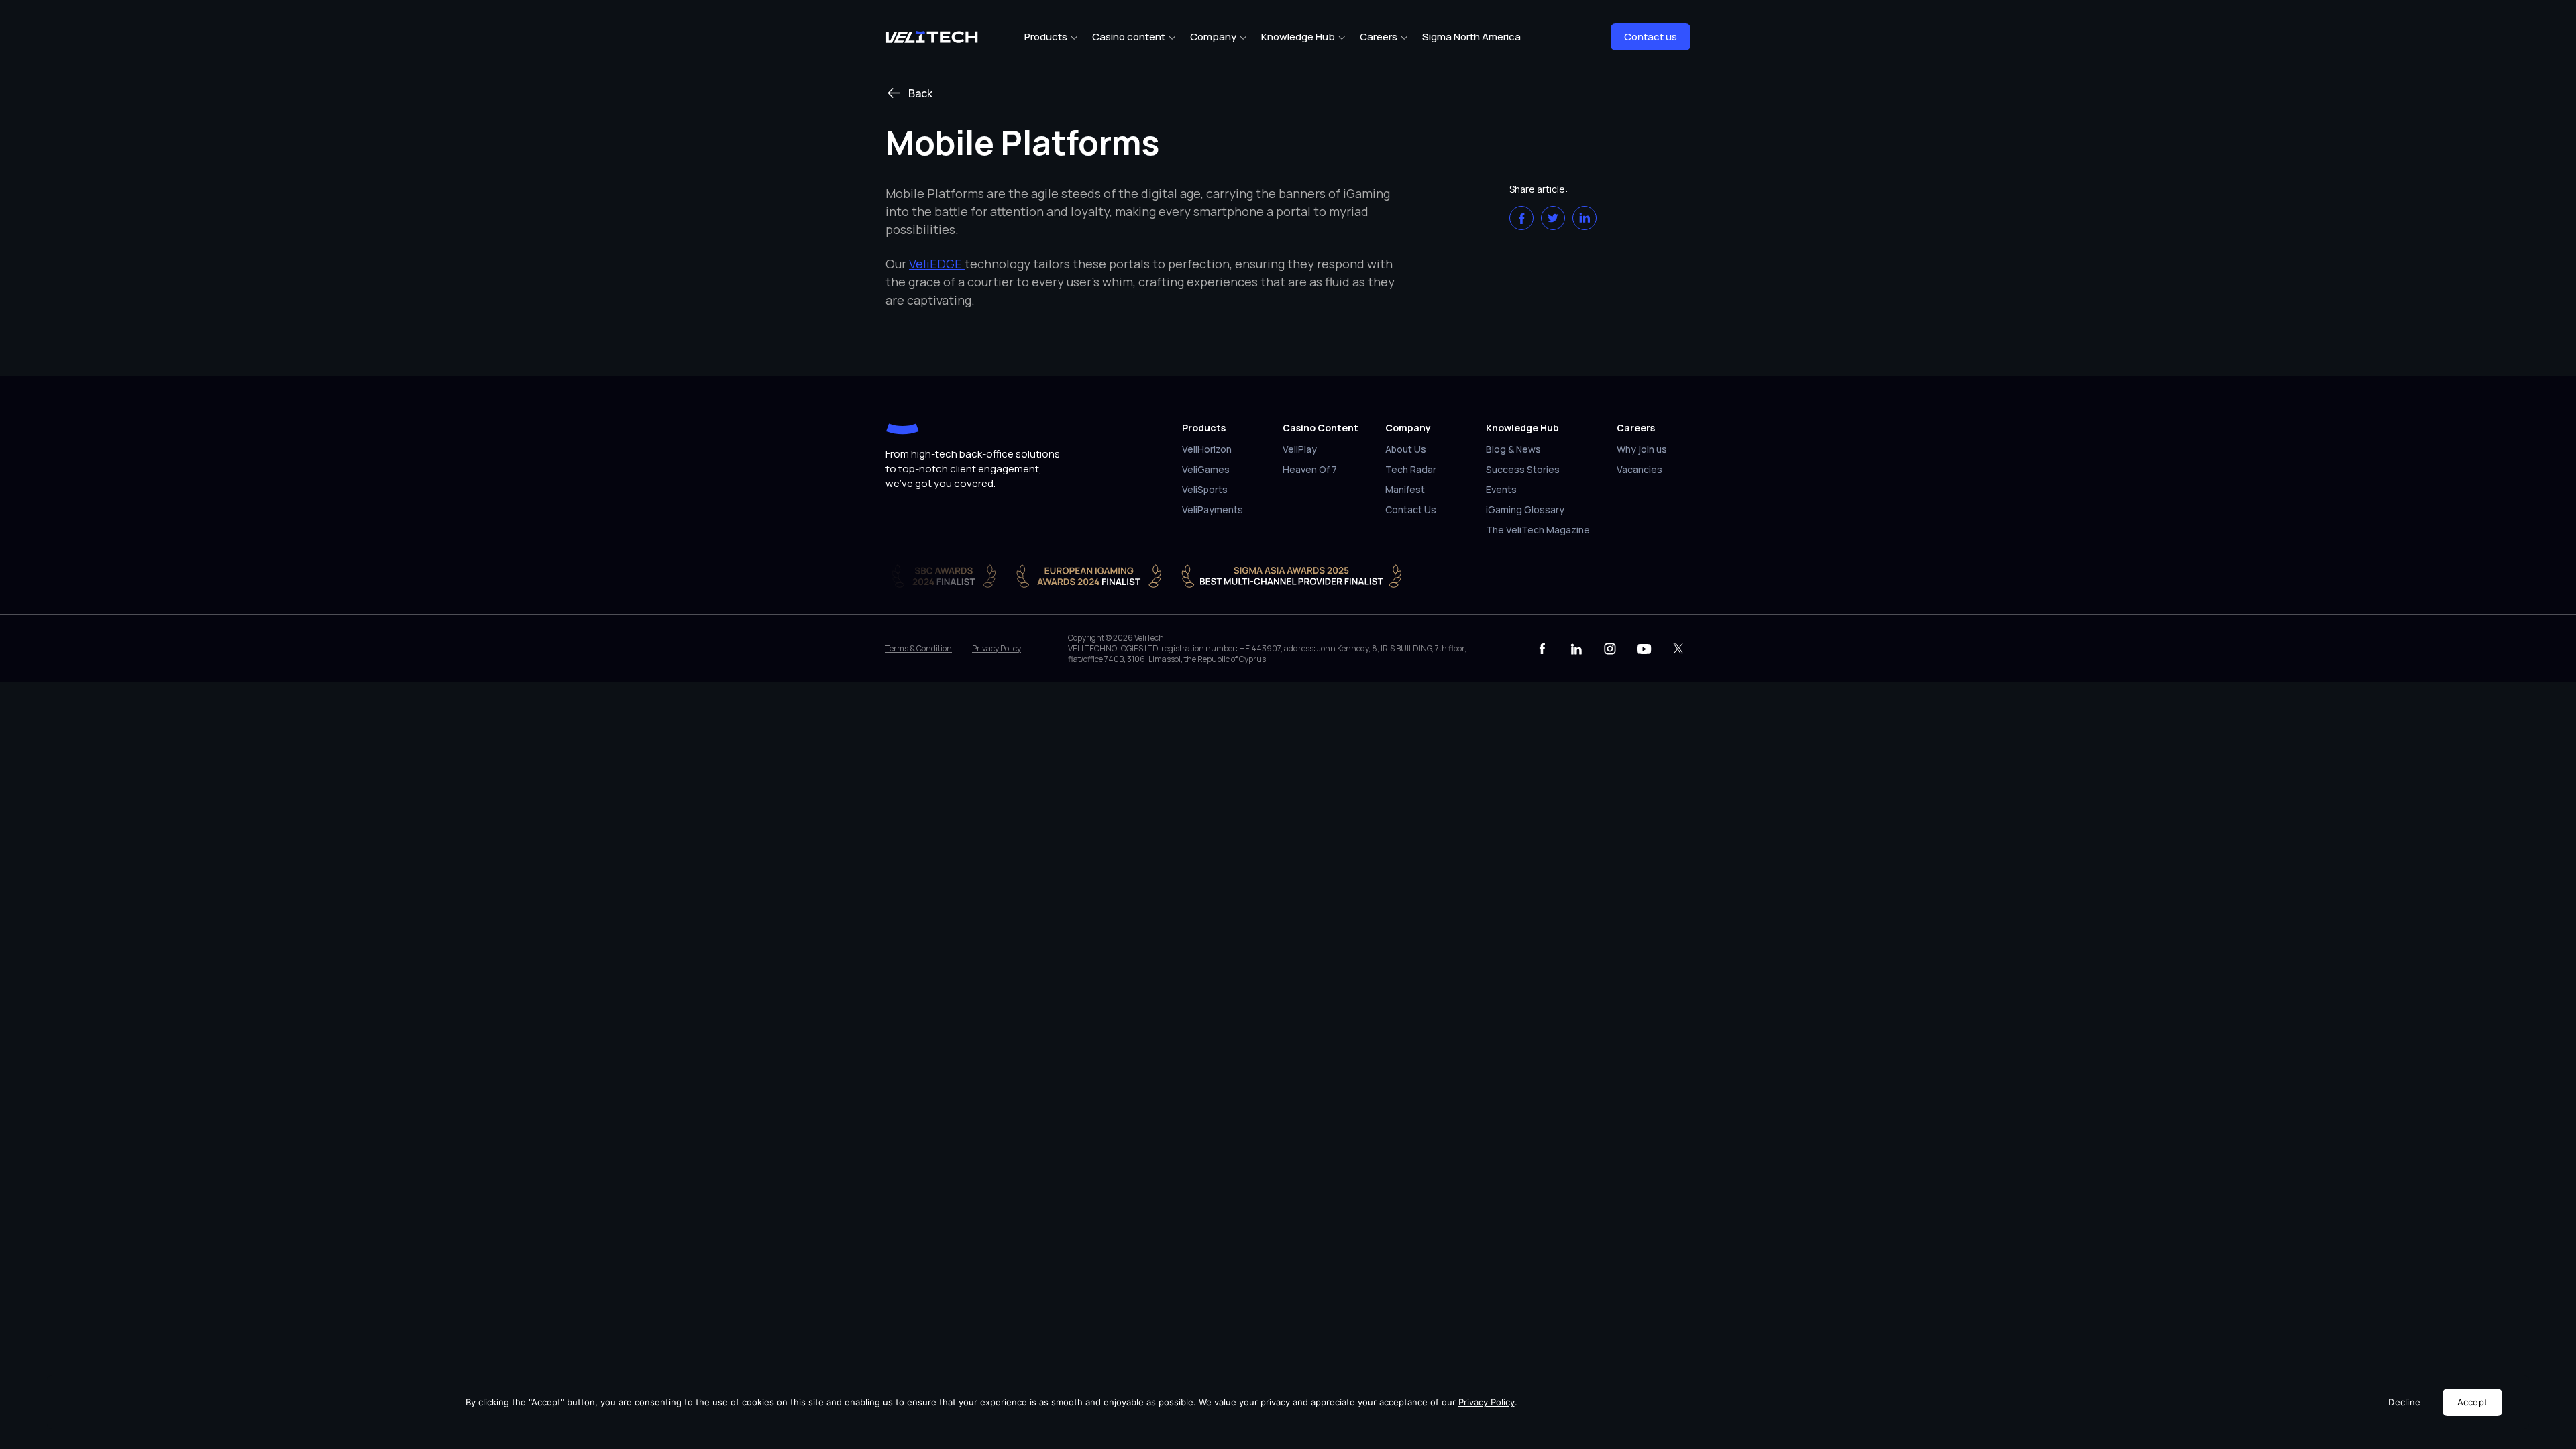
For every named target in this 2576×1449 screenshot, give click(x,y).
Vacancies (1640, 470)
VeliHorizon (1207, 450)
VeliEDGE (937, 264)
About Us (1406, 450)
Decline (2404, 1402)
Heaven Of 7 (1310, 470)
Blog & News (1513, 450)
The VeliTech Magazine (1538, 531)
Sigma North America (1471, 37)
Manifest (1405, 490)
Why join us (1642, 450)
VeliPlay (1300, 450)
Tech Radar (1411, 470)
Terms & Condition (919, 649)
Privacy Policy (997, 649)
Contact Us (1411, 511)
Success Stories (1523, 470)
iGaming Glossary (1525, 511)
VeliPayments (1213, 511)
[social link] (1542, 649)
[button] (1521, 218)
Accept (2473, 1402)
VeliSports (1205, 490)
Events (1501, 490)
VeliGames (1206, 470)
